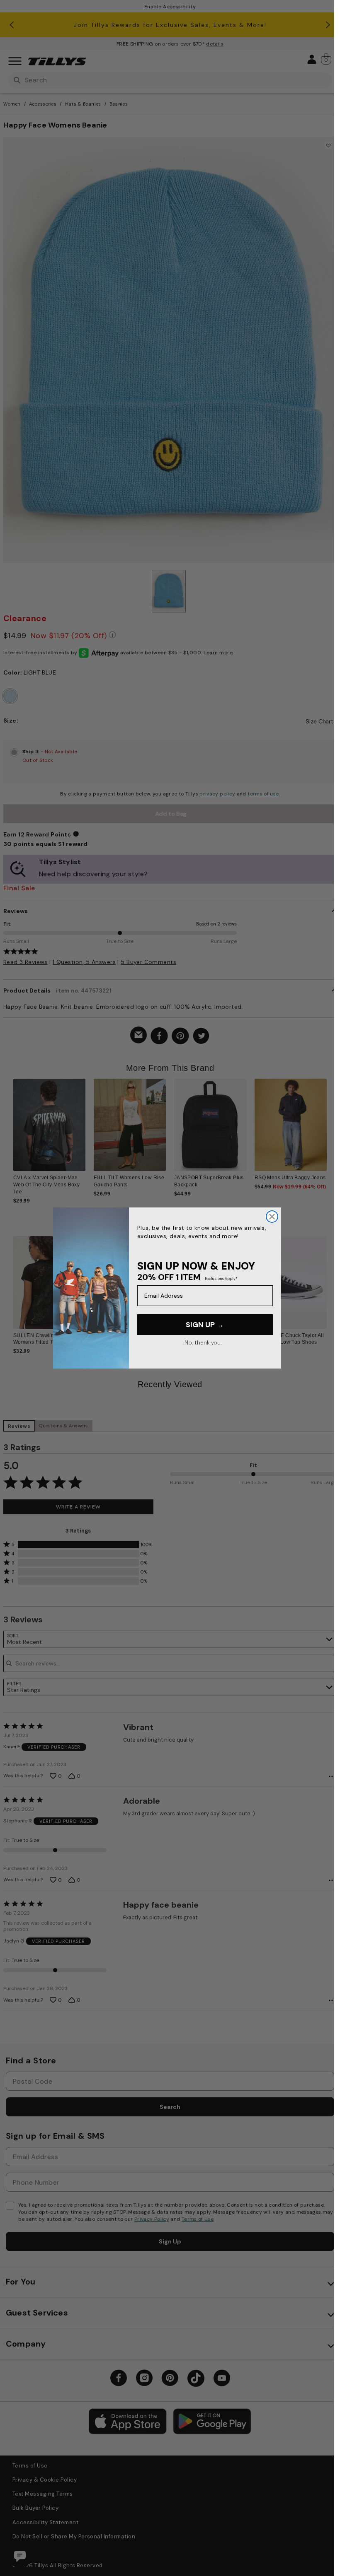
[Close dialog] (272, 1217)
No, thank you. (203, 1342)
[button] (332, 1128)
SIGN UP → (205, 1325)
